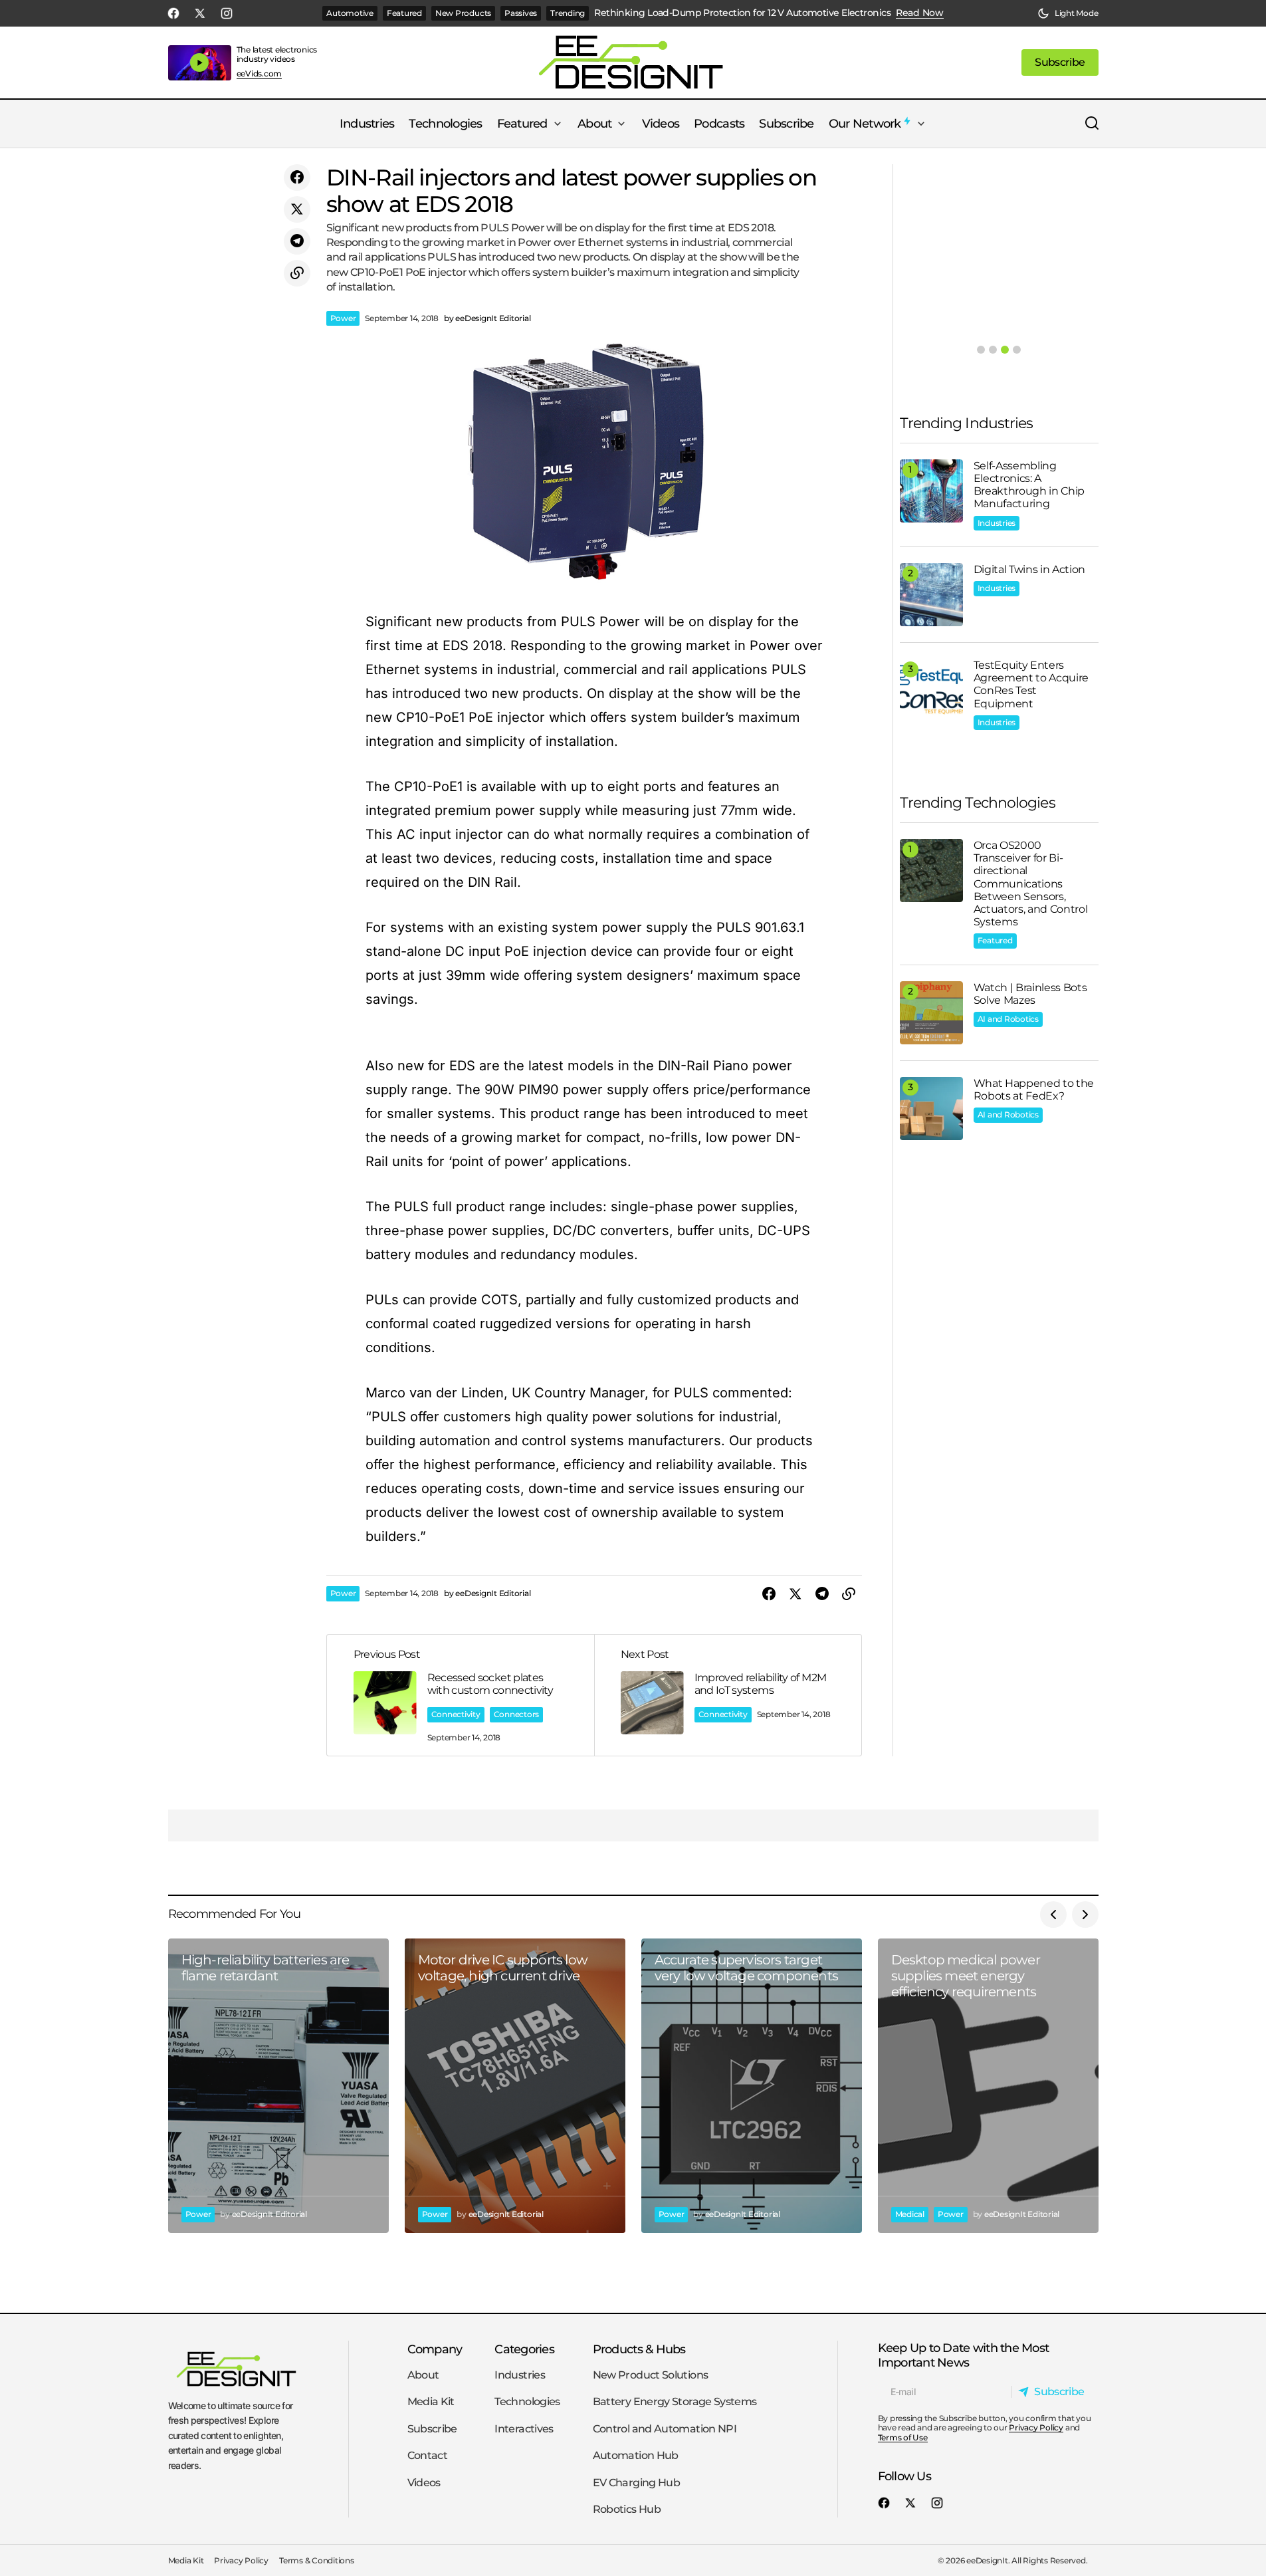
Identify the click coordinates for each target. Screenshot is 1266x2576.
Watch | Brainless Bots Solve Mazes (1030, 994)
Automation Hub (636, 2455)
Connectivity (456, 1714)
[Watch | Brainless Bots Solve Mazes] (931, 1013)
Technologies (527, 2401)
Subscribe (432, 2429)
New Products (463, 13)
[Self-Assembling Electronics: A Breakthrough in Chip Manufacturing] (931, 491)
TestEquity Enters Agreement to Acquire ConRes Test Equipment (1031, 684)
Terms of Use (903, 2437)
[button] (1068, 13)
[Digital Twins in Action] (931, 595)
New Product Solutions (651, 2375)
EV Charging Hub (636, 2483)
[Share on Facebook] (297, 177)
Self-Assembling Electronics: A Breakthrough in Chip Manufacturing (1029, 485)
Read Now (920, 13)
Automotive (350, 13)
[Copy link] (297, 273)
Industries (997, 523)
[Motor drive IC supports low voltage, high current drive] (515, 2086)
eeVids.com (260, 74)
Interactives (524, 2429)
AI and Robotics (1008, 1019)
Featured (404, 13)
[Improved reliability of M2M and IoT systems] (728, 1695)
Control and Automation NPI (665, 2429)
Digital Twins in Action (1030, 569)
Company (435, 2349)
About (423, 2375)
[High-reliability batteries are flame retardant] (278, 2086)
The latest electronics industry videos (277, 54)
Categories (524, 2349)
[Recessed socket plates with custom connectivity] (461, 1695)
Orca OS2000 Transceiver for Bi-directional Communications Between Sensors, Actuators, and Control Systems (1031, 883)
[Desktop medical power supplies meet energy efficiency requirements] (988, 2086)
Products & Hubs (639, 2349)
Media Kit (431, 2401)
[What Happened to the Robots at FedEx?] (931, 1109)
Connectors (517, 1714)
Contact (428, 2455)
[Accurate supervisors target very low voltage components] (752, 2086)
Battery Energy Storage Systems (675, 2401)
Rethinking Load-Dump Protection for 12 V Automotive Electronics (742, 13)
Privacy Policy (1036, 2427)
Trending (568, 13)
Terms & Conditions (317, 2560)
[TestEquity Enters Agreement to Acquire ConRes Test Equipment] (931, 690)
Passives (521, 13)
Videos (424, 2483)
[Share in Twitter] (297, 209)
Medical (910, 2214)
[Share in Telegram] (297, 241)
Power (343, 318)
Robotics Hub (627, 2509)
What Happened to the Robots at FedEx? (1034, 1090)
